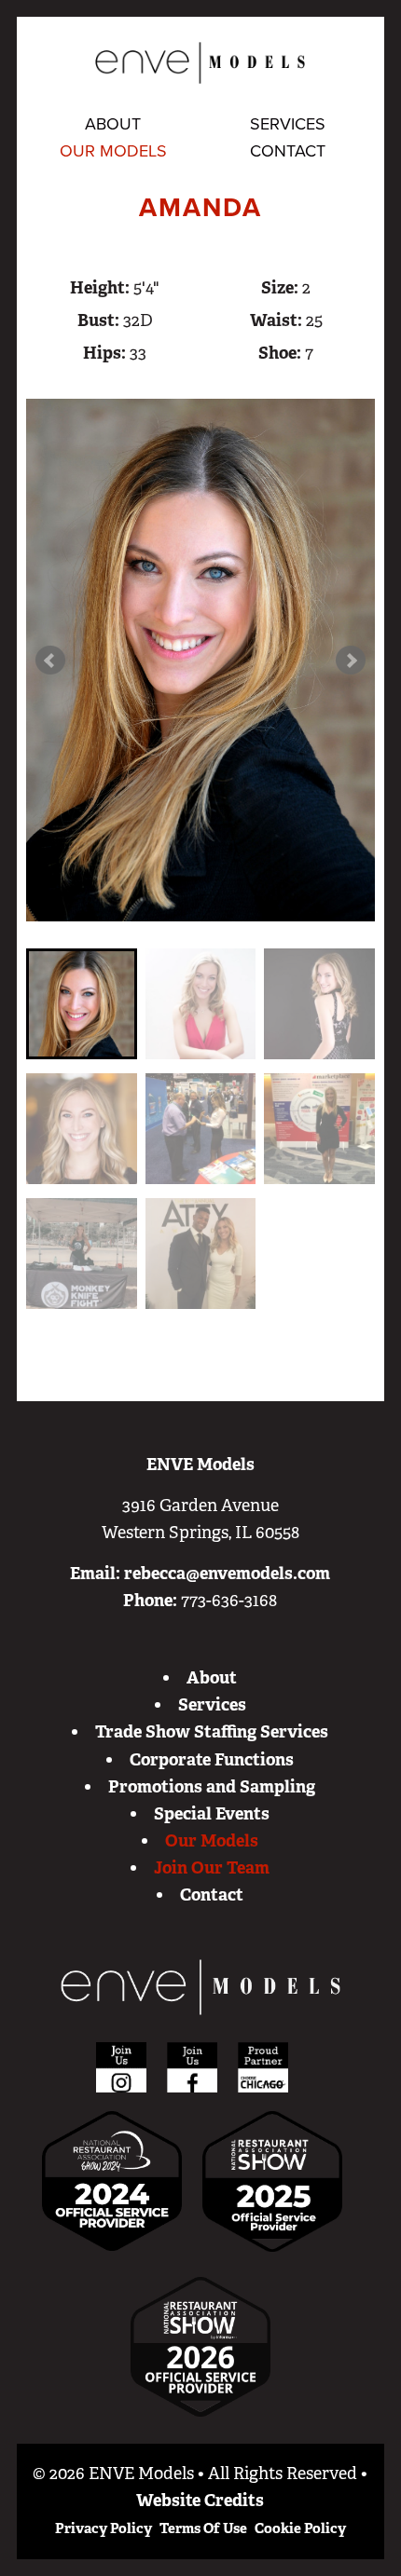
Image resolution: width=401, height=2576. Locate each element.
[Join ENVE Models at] (272, 2180)
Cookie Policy (300, 2528)
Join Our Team (212, 1868)
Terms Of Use (203, 2528)
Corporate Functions (212, 1760)
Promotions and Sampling (212, 1787)
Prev (50, 661)
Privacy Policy (104, 2528)
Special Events (212, 1814)
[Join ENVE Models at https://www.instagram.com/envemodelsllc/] (121, 2066)
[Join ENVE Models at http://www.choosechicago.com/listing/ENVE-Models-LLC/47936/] (263, 2066)
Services (288, 124)
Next (351, 661)
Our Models (113, 151)
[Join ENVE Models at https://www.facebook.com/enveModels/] (192, 2066)
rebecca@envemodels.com (227, 1574)
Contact (288, 151)
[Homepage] (200, 1987)
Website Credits (200, 2501)
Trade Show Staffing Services (212, 1732)
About (113, 124)
